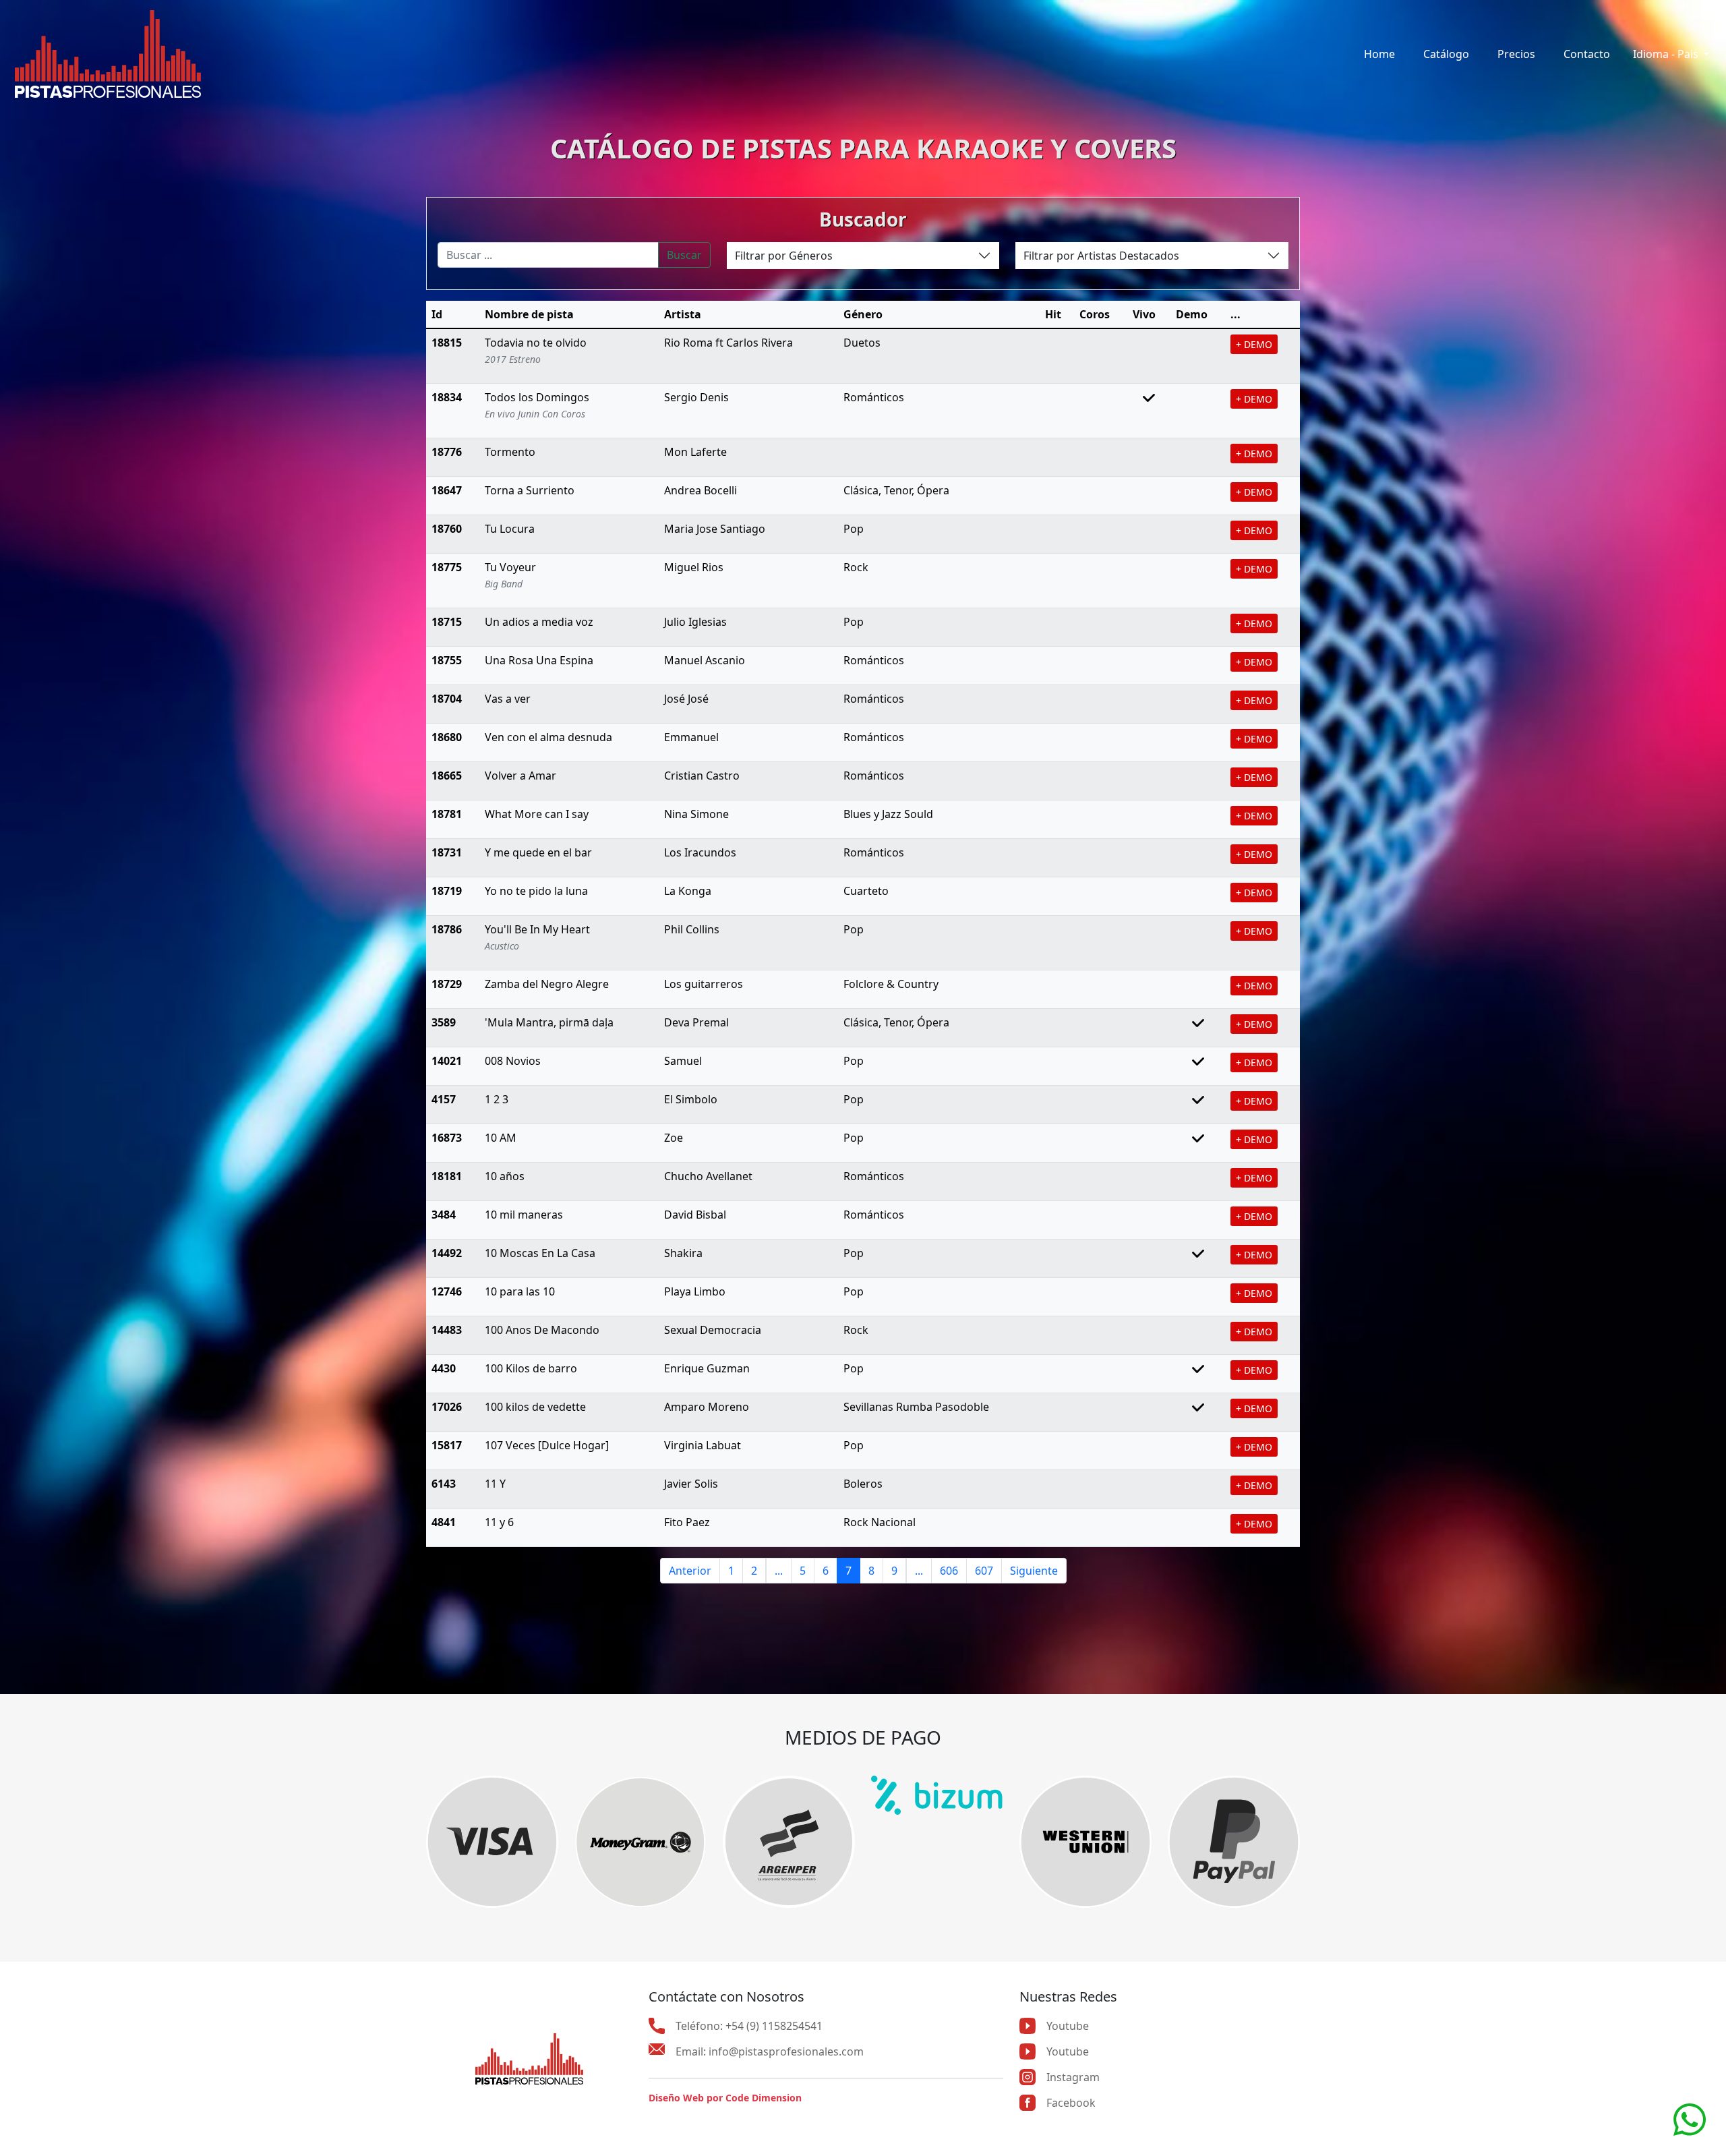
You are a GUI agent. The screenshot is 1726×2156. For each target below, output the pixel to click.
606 (949, 1571)
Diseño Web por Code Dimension (725, 2098)
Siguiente (1034, 1571)
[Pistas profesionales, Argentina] (108, 54)
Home (1379, 54)
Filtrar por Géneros (784, 256)
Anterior (690, 1571)
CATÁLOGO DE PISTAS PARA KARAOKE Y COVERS (863, 148)
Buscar (684, 255)
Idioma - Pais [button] (1667, 54)
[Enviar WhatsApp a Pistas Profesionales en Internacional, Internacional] (1690, 2118)
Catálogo (1446, 54)
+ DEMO (1254, 344)
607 (984, 1571)
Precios (1516, 54)
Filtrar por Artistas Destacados (1101, 256)
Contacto (1587, 54)
